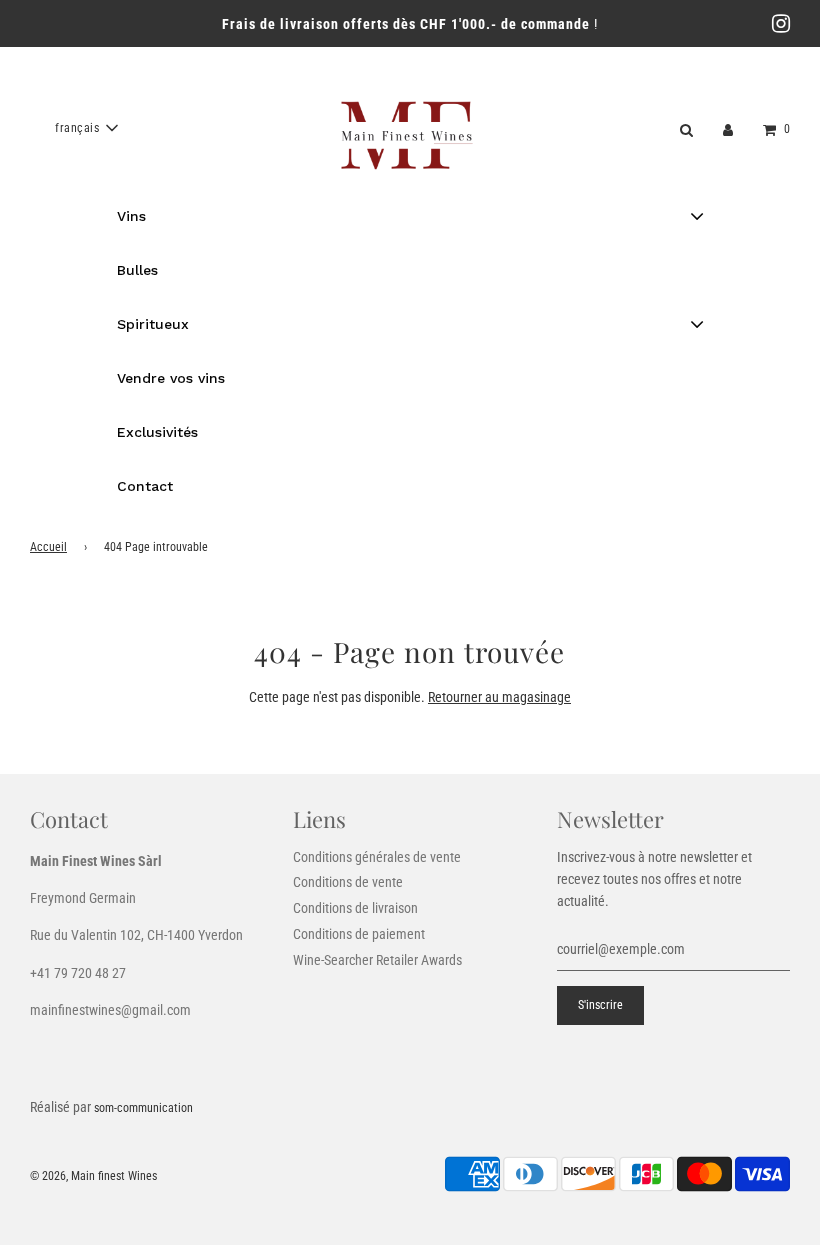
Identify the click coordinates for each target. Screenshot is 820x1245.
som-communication (143, 1108)
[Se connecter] (728, 128)
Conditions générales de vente (377, 857)
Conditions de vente (348, 882)
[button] (86, 128)
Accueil (48, 547)
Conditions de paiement (359, 934)
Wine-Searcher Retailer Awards (377, 960)
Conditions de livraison (355, 908)
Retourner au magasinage (499, 697)
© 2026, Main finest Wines (93, 1176)
